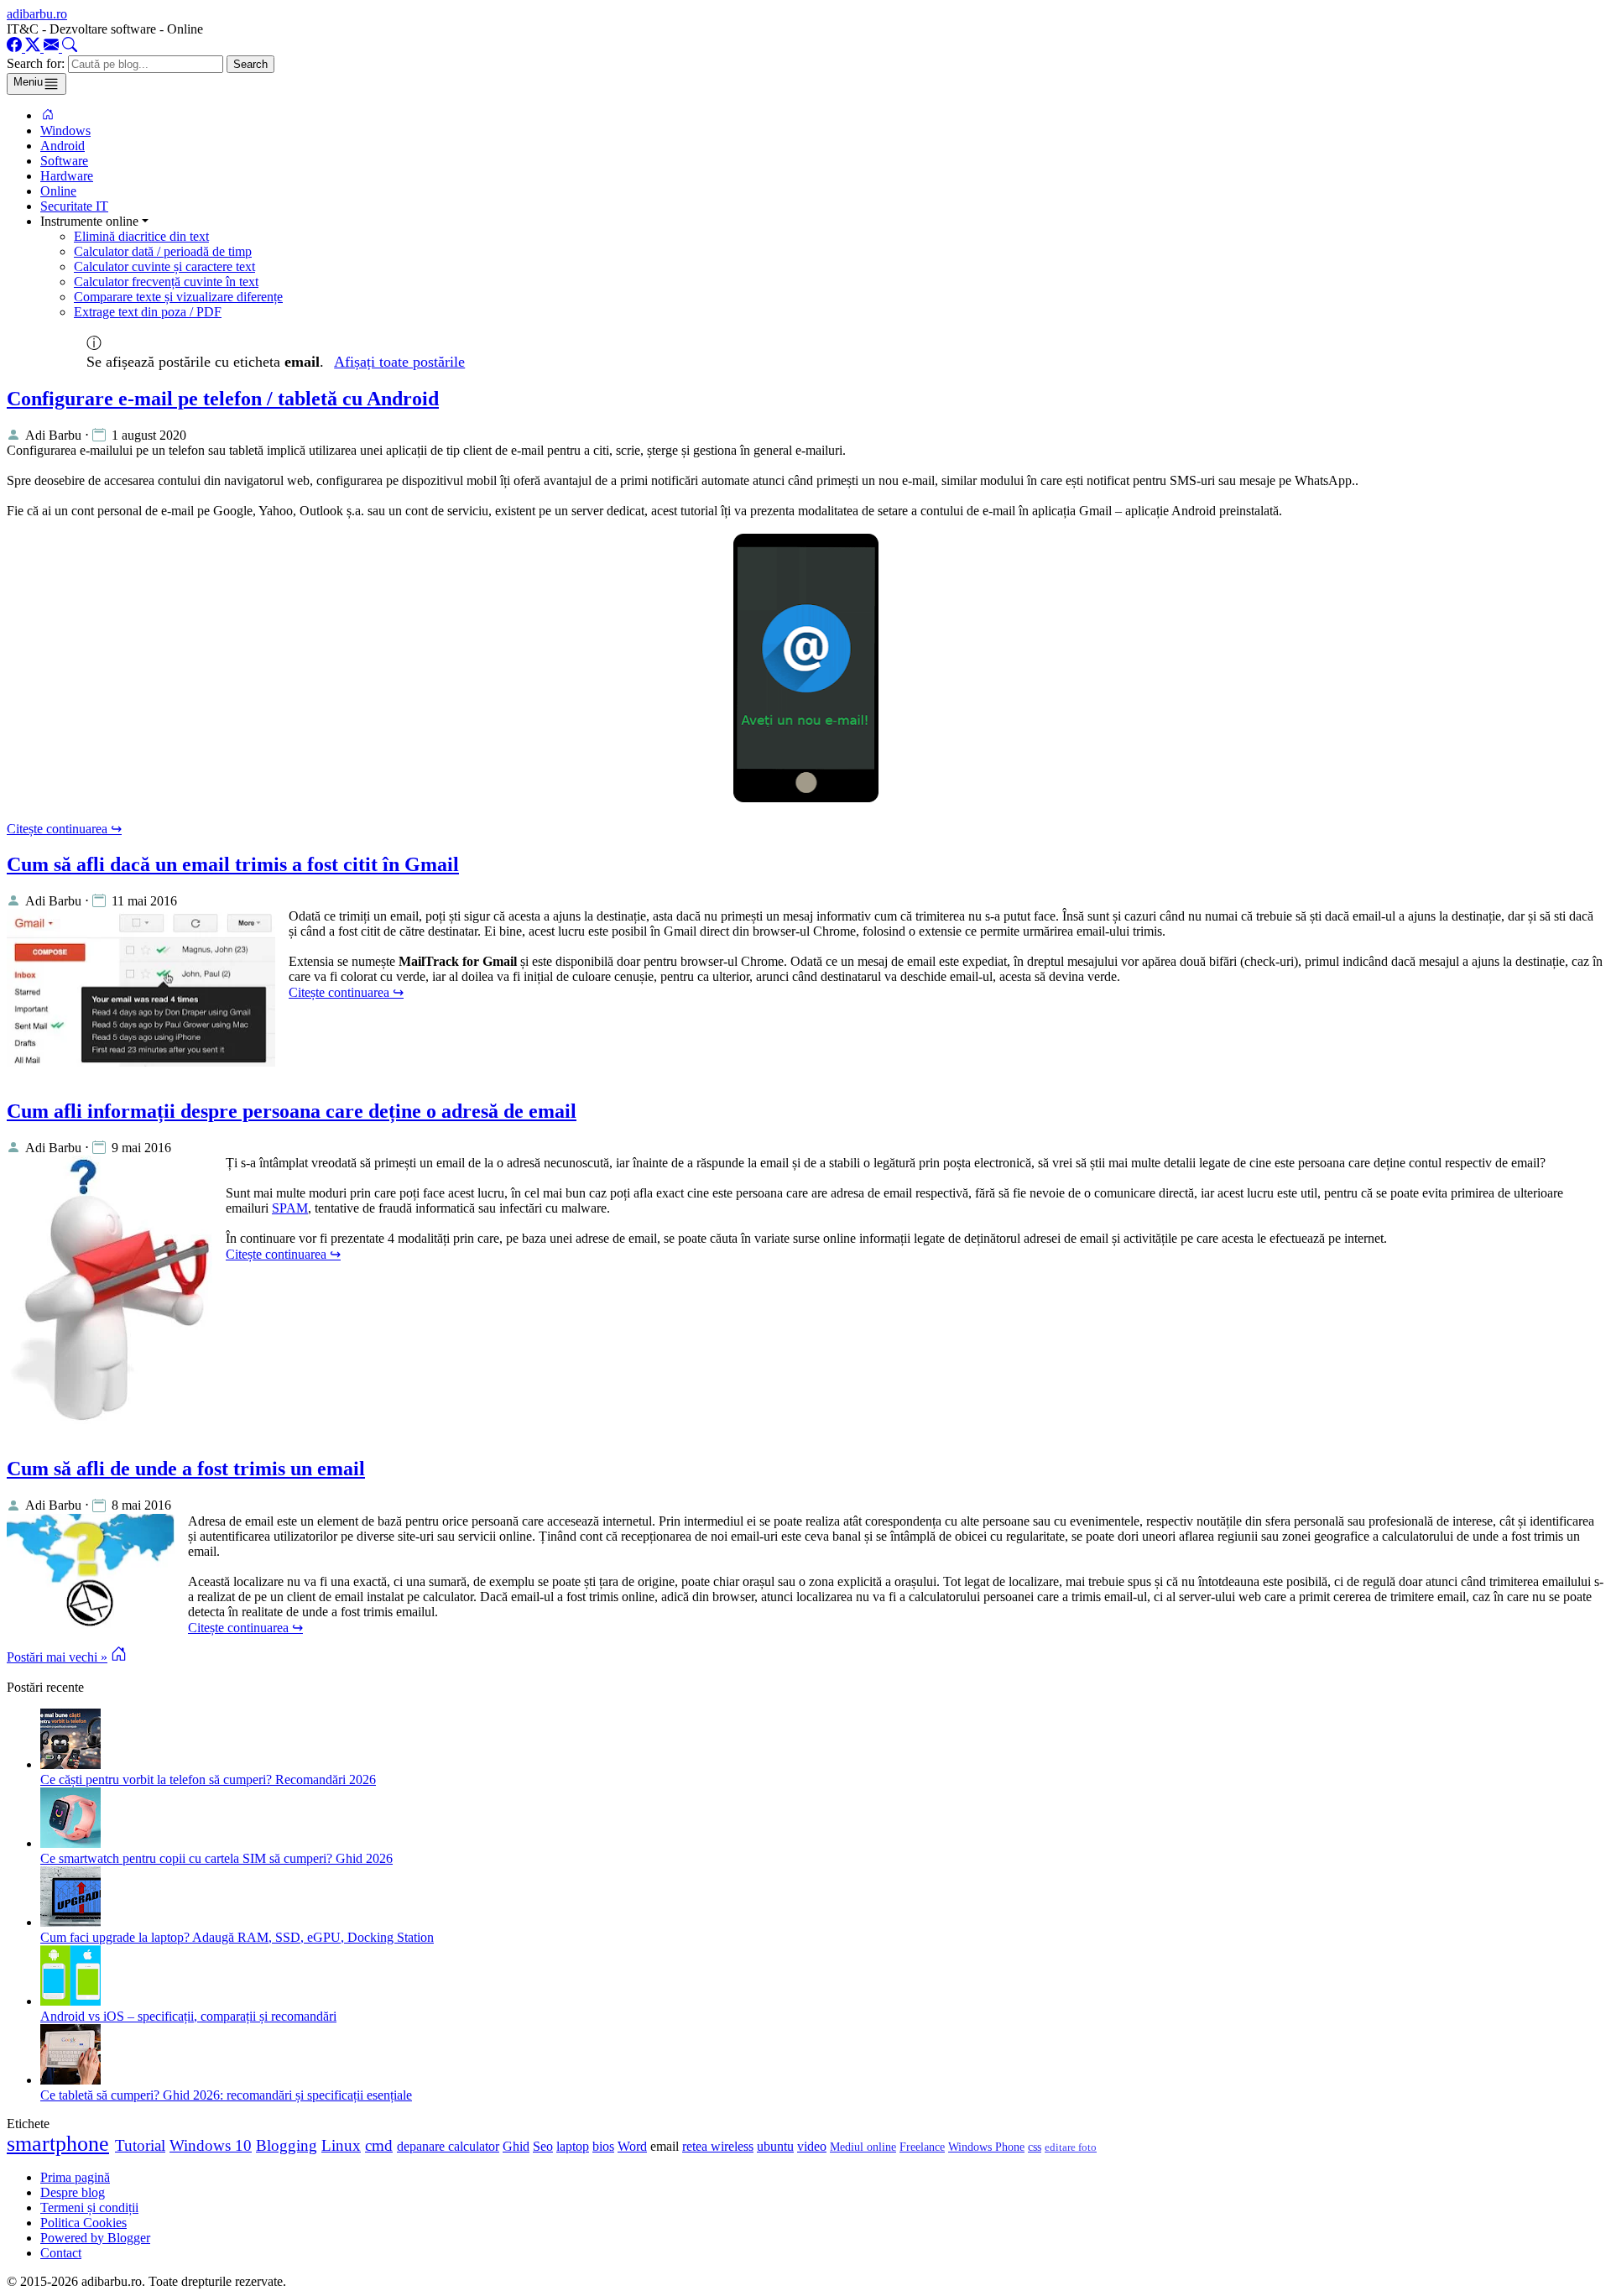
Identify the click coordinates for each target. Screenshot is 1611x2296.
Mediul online (863, 2147)
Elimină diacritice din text (141, 236)
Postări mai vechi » (57, 1657)
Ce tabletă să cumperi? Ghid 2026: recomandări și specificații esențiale (226, 2095)
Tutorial (140, 2145)
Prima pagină (75, 2177)
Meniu (28, 82)
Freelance (922, 2147)
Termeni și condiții (89, 2207)
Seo (543, 2146)
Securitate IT (74, 206)
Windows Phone (986, 2147)
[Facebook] (16, 47)
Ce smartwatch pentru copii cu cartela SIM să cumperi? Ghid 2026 (216, 1858)
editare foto (1071, 2147)
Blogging (287, 2145)
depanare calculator (448, 2146)
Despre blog (73, 2192)
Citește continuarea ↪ (64, 829)
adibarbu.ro (37, 14)
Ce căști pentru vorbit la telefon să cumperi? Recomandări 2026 (208, 1779)
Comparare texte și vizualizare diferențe (178, 297)
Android (63, 146)
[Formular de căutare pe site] (70, 47)
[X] (34, 47)
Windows (65, 130)
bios (603, 2146)
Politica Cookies (83, 2223)
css (1035, 2147)
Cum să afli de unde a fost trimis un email (186, 1469)
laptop (573, 2146)
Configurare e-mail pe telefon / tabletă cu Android (223, 399)
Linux (341, 2145)
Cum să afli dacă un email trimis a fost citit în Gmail (233, 864)
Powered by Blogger (95, 2238)
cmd (379, 2145)
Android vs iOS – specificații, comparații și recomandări (188, 2016)
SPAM (290, 1208)
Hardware (67, 176)
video (812, 2146)
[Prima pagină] (48, 115)
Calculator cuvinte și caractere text (164, 266)
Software (64, 161)
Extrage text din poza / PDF (148, 312)
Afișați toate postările (399, 362)
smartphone (58, 2144)
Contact (61, 2253)
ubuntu (775, 2146)
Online (58, 191)
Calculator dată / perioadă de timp (163, 251)
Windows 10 (211, 2145)
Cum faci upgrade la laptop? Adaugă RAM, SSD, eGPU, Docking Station (237, 1937)
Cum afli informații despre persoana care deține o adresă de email (292, 1111)
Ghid (516, 2146)
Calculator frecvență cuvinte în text (166, 282)
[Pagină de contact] (53, 47)
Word (632, 2146)
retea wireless (718, 2146)
